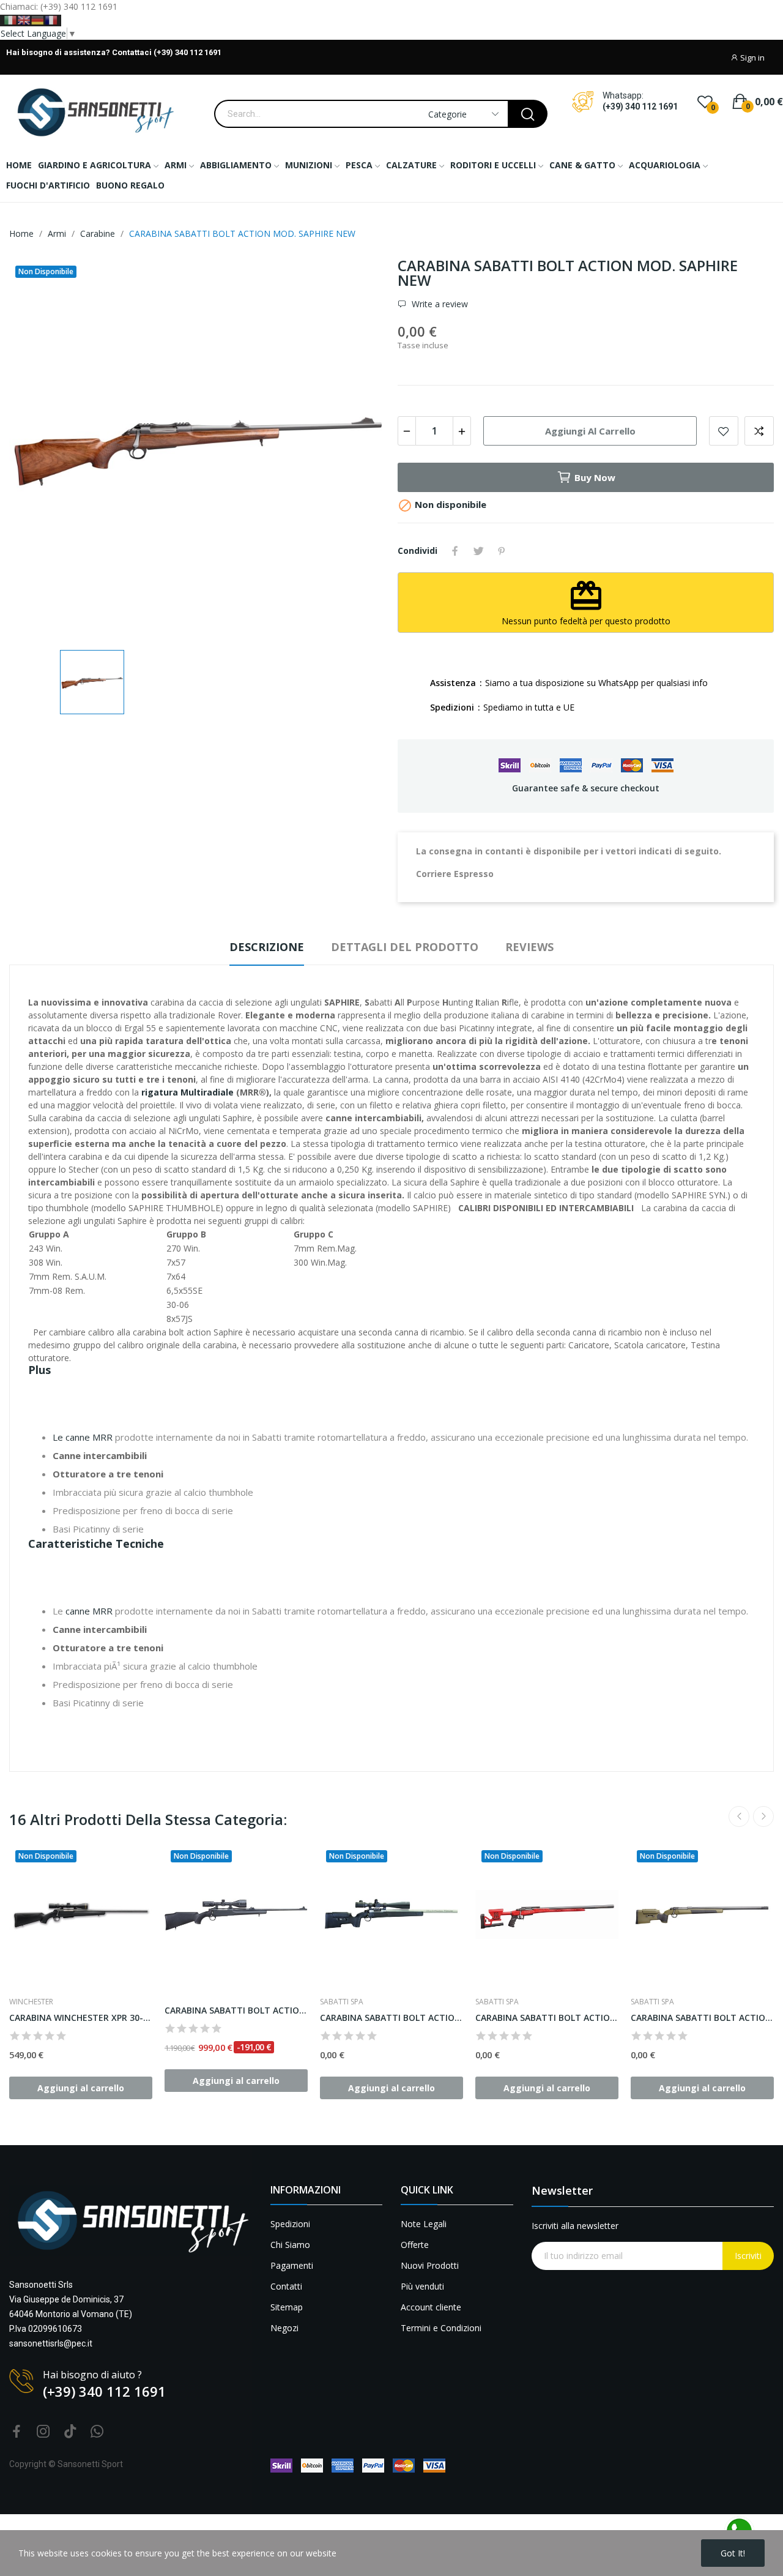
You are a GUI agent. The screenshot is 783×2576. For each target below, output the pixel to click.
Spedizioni (290, 2224)
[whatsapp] (97, 2432)
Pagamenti (292, 2265)
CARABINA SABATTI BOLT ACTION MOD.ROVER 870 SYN (236, 2010)
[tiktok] (70, 2432)
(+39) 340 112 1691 (640, 106)
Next (763, 1816)
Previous (739, 1816)
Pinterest (502, 551)
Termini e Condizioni (441, 2328)
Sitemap (287, 2307)
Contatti (286, 2286)
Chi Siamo (290, 2245)
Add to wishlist (724, 431)
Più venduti (422, 2286)
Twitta (478, 551)
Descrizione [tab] (267, 947)
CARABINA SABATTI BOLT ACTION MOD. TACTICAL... (702, 2018)
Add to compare (759, 431)
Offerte (415, 2245)
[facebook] (17, 2432)
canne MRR (89, 1611)
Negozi (284, 2328)
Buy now (595, 477)
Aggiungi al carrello (590, 431)
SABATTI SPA (342, 2002)
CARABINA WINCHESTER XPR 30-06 (81, 2018)
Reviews (529, 947)
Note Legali (424, 2224)
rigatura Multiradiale (187, 1092)
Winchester (31, 2002)
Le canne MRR (83, 1437)
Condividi (455, 551)
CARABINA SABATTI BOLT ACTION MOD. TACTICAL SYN (391, 2018)
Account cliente (431, 2307)
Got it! (733, 2553)
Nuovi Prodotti (430, 2265)
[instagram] (43, 2432)
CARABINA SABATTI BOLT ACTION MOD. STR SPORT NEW (547, 2018)
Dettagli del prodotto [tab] (405, 947)
